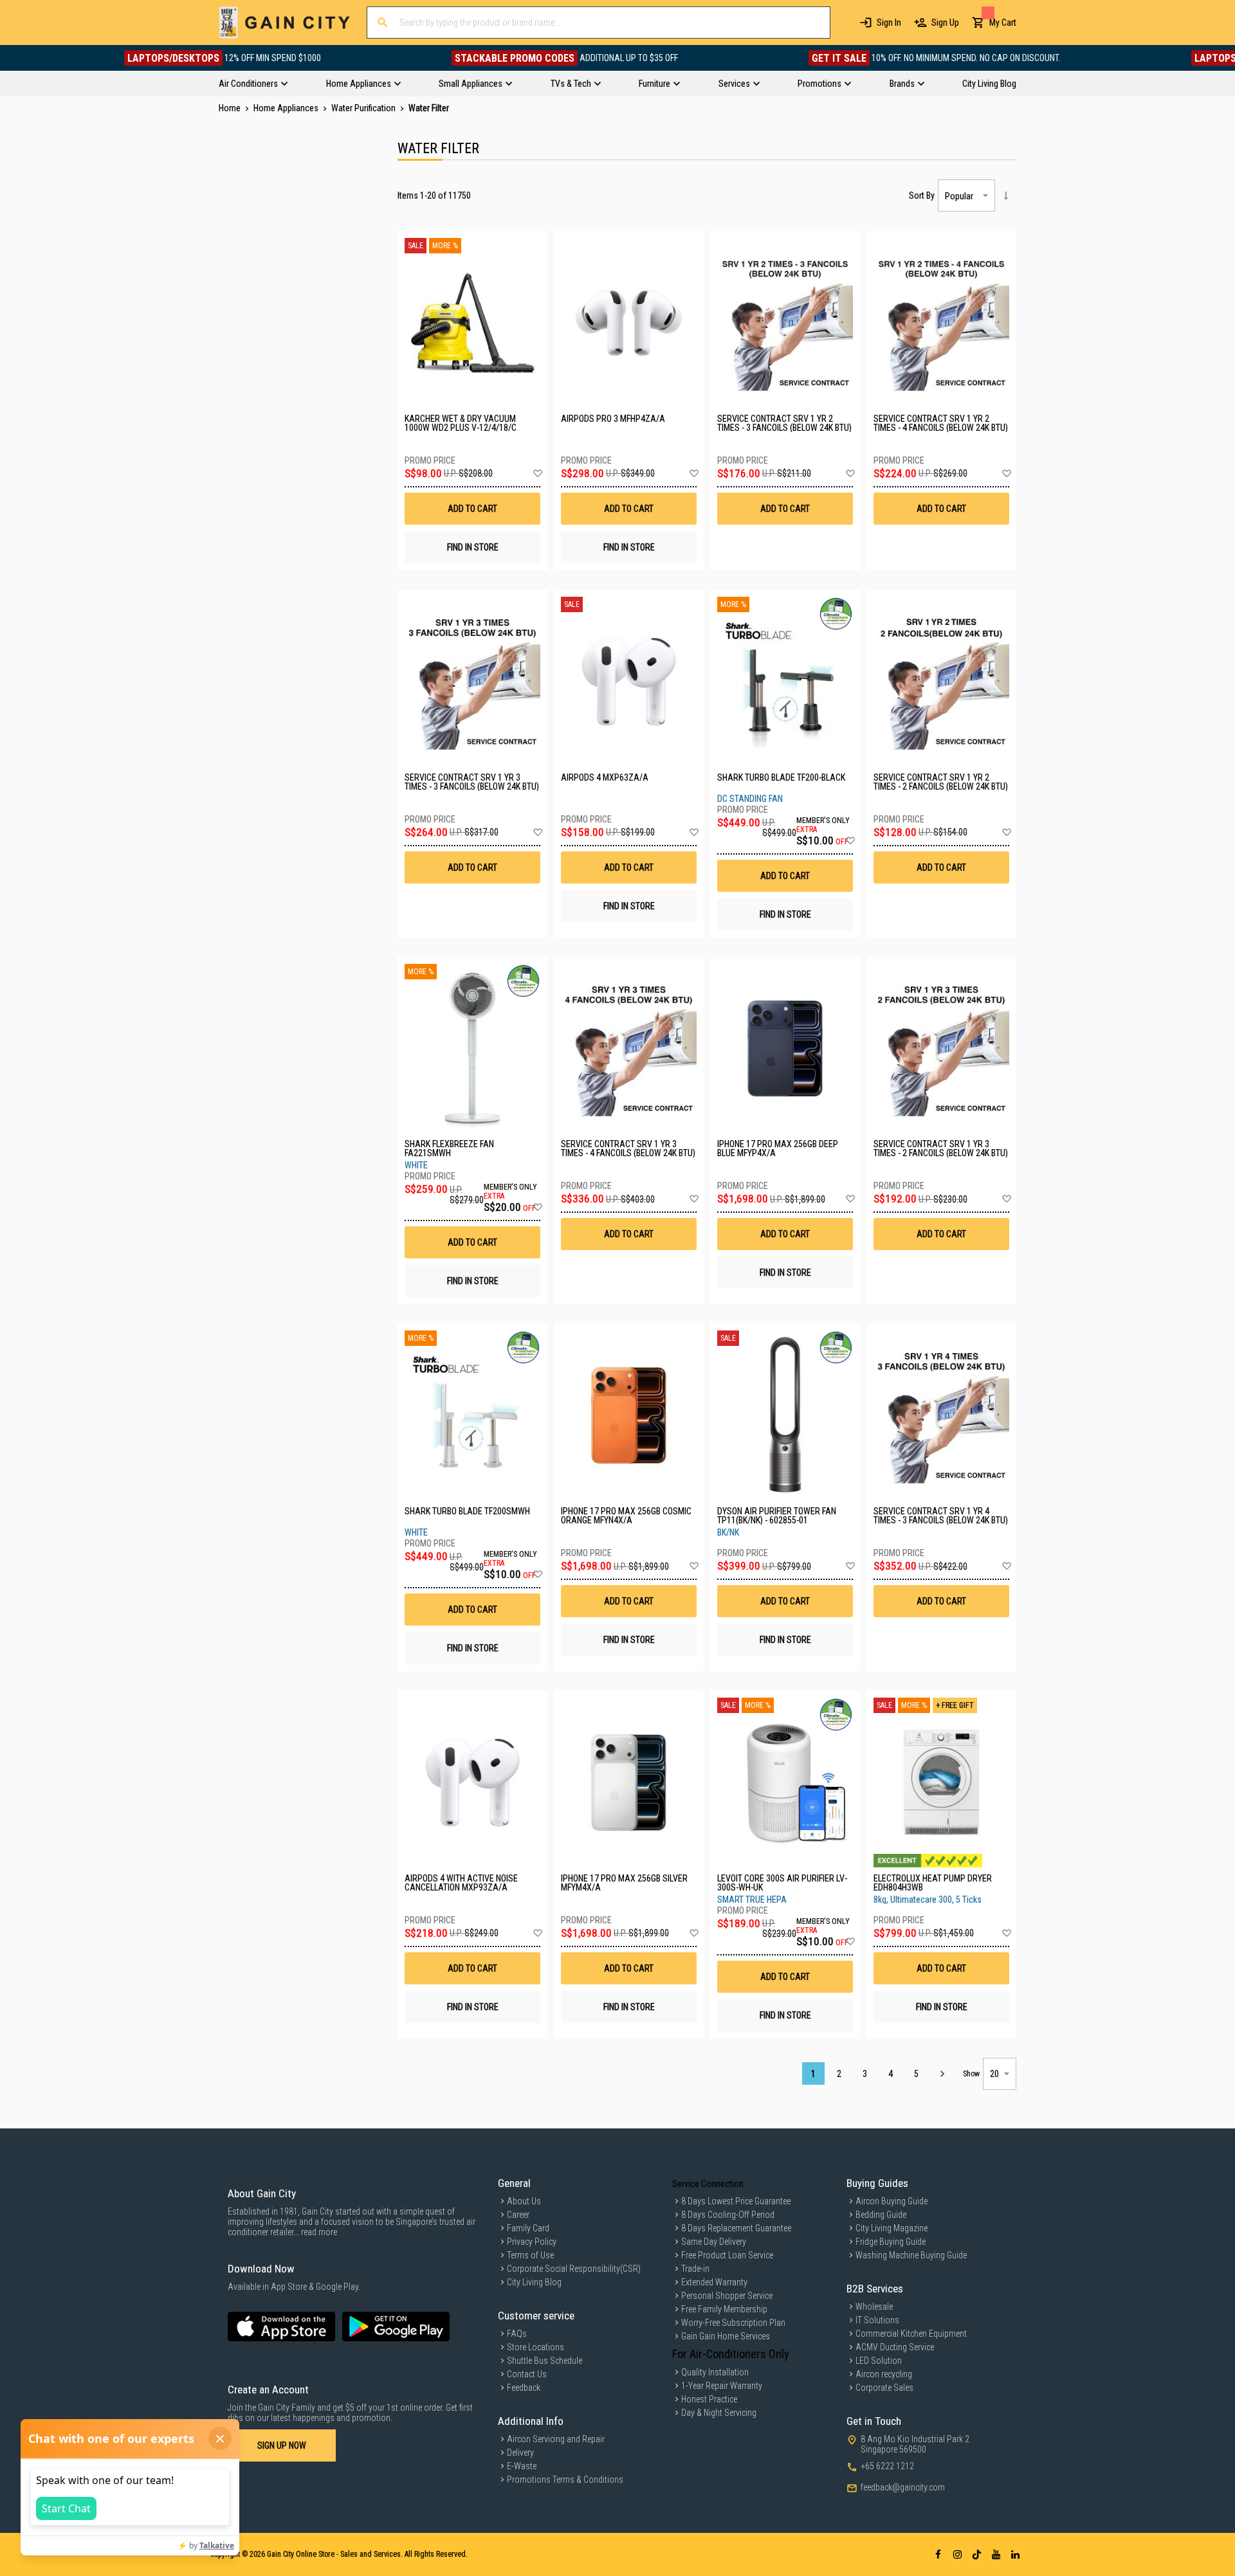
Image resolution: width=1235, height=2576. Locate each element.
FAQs (517, 2334)
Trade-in (695, 2269)
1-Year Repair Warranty (722, 2386)
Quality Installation (715, 2372)
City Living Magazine (892, 2228)
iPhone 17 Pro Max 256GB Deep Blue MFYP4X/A (778, 1148)
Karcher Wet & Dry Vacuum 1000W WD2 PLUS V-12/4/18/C (461, 423)
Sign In (889, 23)
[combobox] (599, 23)
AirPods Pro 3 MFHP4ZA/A (613, 419)
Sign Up (945, 23)
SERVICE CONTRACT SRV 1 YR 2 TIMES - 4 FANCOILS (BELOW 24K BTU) (941, 423)
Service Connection (708, 2184)
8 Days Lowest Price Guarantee (736, 2201)
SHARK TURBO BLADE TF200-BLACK (781, 778)
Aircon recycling (884, 2374)
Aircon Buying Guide (892, 2201)
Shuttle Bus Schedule (544, 2361)
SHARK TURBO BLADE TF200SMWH (467, 1511)
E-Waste (522, 2466)
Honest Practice (709, 2399)
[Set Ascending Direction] (1006, 195)
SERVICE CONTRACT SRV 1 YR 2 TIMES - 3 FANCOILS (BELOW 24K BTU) (784, 423)
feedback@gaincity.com (903, 2487)
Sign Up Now (282, 2445)
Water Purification (364, 108)
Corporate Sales (884, 2388)
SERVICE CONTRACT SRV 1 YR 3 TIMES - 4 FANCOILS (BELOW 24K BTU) (628, 1148)
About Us (524, 2201)
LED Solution (879, 2361)
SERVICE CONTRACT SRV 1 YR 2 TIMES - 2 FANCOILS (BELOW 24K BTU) (941, 782)
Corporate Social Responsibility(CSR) (574, 2269)
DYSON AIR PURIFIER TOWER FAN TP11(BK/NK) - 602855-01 (777, 1516)
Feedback (524, 2388)
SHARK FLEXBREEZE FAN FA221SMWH (449, 1148)
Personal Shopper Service (727, 2296)
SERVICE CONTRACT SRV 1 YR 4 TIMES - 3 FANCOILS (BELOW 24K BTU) (941, 1516)
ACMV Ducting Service (895, 2347)
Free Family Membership (724, 2309)
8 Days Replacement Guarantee (736, 2228)
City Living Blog (534, 2282)
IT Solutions (877, 2320)
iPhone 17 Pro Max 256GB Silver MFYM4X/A (624, 1883)
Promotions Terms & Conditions (565, 2480)
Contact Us (527, 2374)
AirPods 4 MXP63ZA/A (605, 778)
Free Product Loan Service (727, 2255)
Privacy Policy (532, 2242)
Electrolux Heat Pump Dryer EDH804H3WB (933, 1883)
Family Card (528, 2228)
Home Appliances (287, 108)
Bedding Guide (881, 2215)
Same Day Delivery (714, 2242)
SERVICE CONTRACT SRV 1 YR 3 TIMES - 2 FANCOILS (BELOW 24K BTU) (941, 1148)
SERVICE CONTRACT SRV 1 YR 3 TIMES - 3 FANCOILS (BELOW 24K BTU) (472, 782)
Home (231, 108)
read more (319, 2232)
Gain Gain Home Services (726, 2336)
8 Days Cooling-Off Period (728, 2215)
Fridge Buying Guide (891, 2242)
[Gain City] (285, 23)
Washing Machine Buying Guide (911, 2255)
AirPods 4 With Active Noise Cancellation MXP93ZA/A (461, 1883)
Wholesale (874, 2307)
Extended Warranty (714, 2282)
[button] (537, 474)
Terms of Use (530, 2255)
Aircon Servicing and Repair (556, 2439)
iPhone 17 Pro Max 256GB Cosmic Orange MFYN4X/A (626, 1516)
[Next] (942, 2073)
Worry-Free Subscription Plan (733, 2323)
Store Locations (535, 2347)
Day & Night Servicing (719, 2413)
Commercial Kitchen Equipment (911, 2334)
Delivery (520, 2453)
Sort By (922, 195)
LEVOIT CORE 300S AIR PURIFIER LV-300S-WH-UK (782, 1883)
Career (518, 2215)
